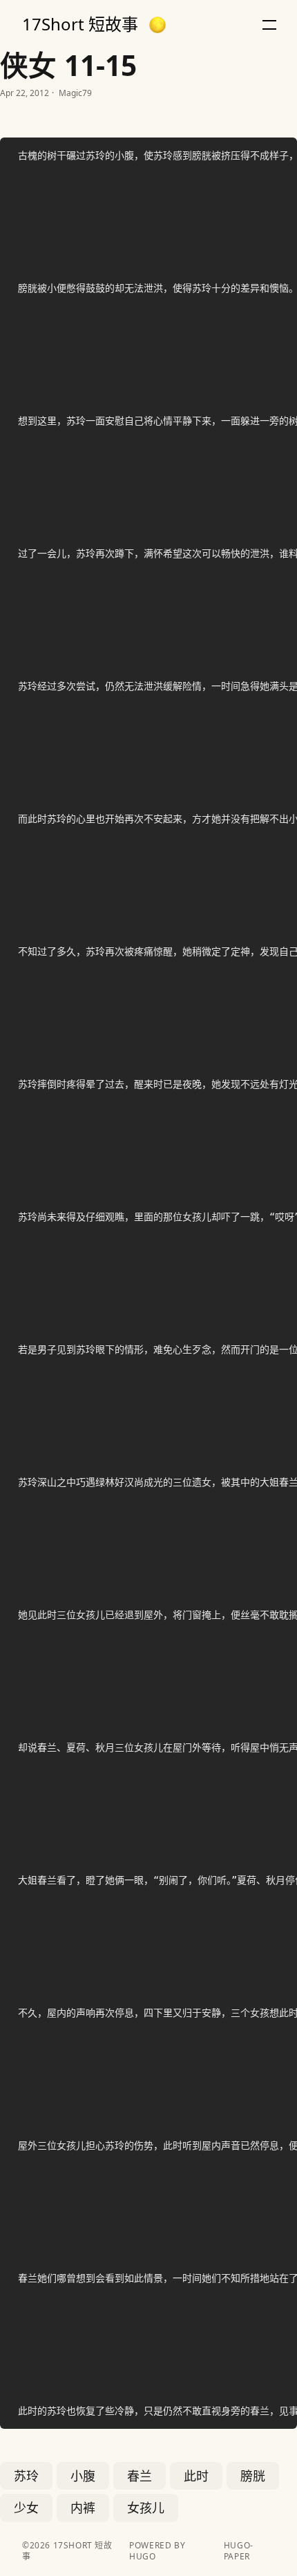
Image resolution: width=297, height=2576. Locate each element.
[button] (157, 25)
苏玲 (26, 2476)
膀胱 (253, 2476)
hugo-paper (239, 2551)
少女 (26, 2508)
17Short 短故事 (80, 24)
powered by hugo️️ (157, 2551)
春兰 (140, 2476)
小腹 (83, 2476)
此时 (196, 2476)
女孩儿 (146, 2508)
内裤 (83, 2508)
